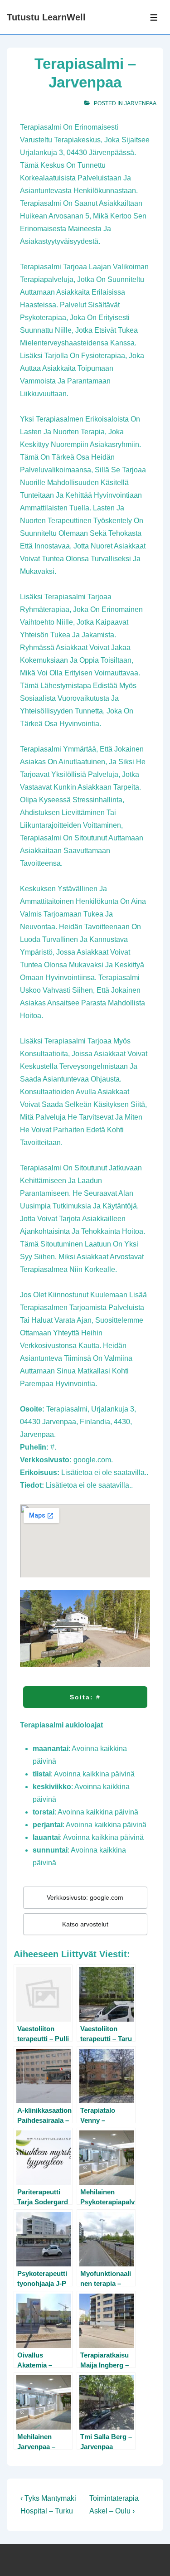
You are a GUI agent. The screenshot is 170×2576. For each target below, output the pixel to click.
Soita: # (85, 1697)
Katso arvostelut (85, 1924)
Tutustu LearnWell (46, 17)
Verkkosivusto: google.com (85, 1897)
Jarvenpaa (140, 103)
